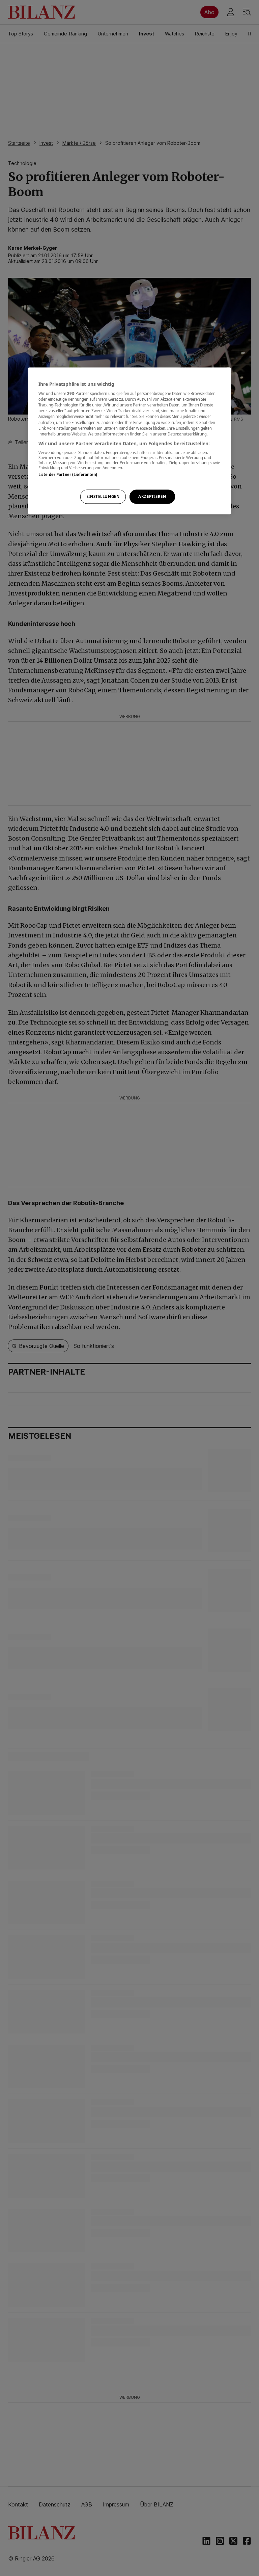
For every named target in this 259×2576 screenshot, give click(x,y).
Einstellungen (103, 496)
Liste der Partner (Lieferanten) (68, 475)
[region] (129, 441)
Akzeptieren (152, 496)
